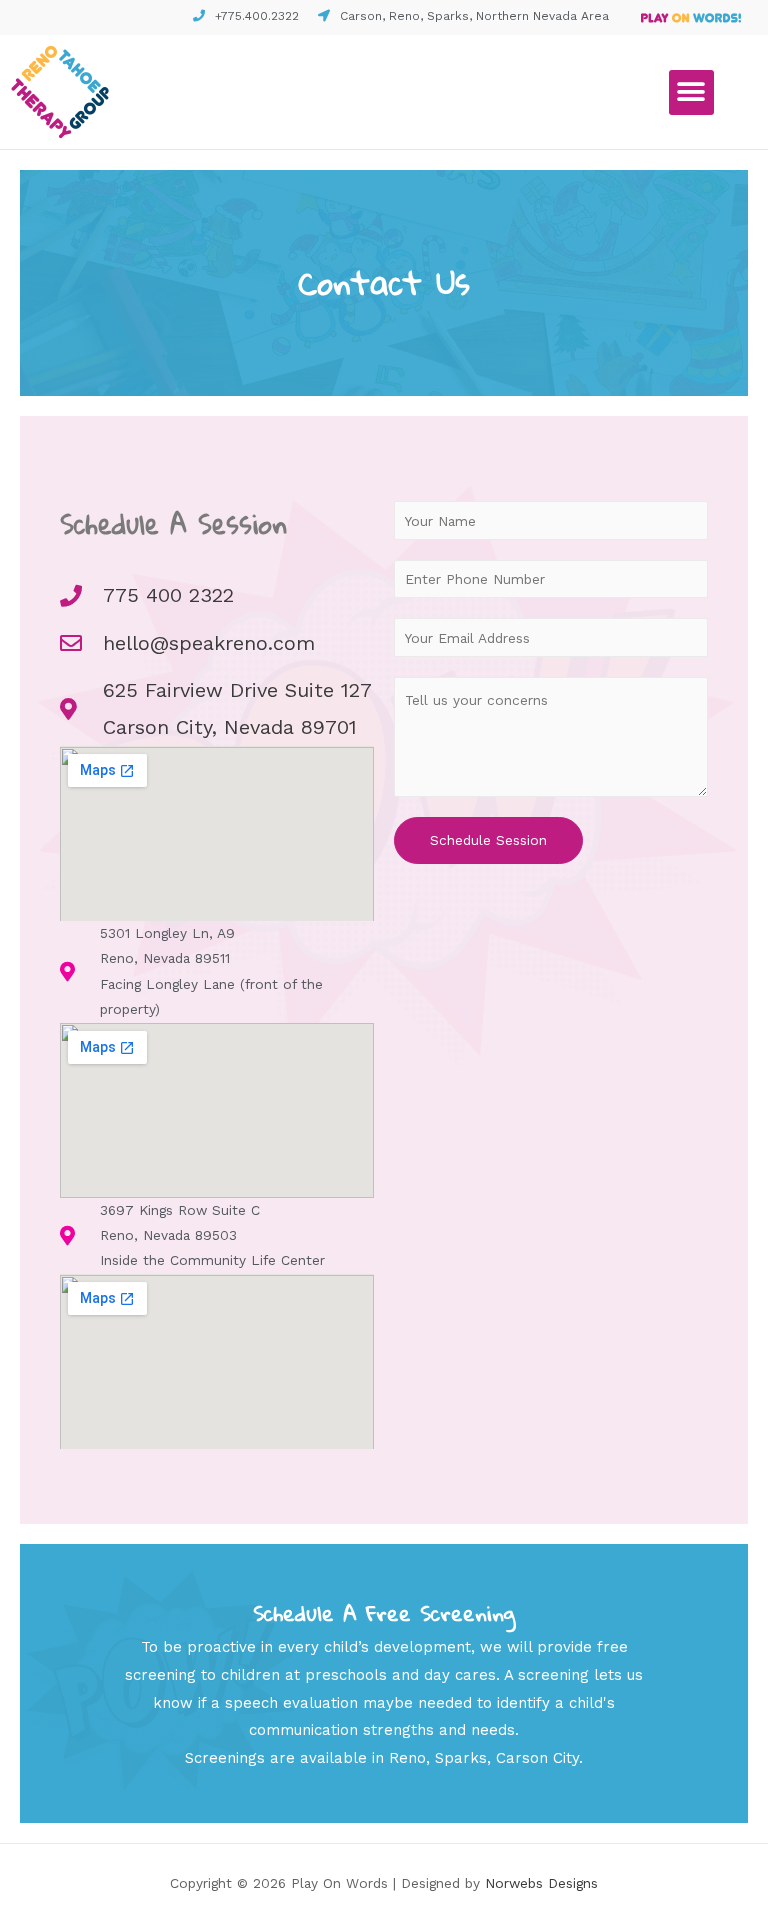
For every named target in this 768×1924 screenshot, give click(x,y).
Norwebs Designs (541, 1883)
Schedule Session (488, 840)
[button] (691, 92)
